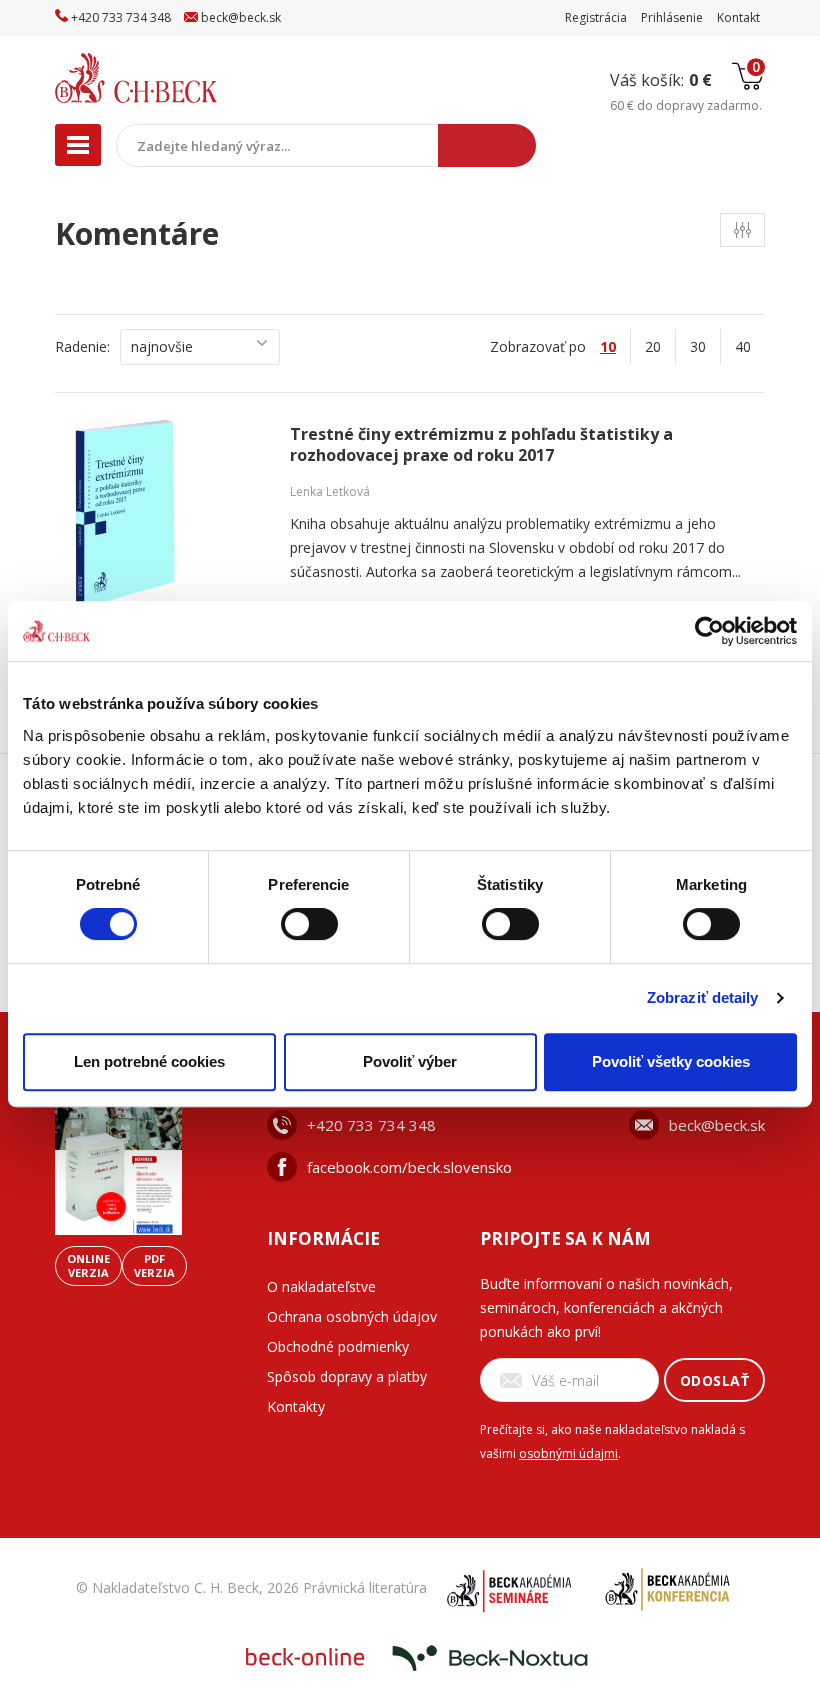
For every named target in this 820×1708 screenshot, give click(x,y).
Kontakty (296, 1406)
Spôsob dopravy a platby (347, 1376)
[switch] (309, 924)
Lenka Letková (330, 491)
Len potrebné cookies (149, 1061)
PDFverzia (154, 1265)
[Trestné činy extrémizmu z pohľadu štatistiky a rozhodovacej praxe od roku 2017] (170, 514)
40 (743, 346)
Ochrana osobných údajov (352, 1316)
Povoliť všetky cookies (671, 1061)
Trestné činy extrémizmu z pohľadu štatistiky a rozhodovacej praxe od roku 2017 (481, 445)
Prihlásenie (672, 17)
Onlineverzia (88, 1265)
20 (653, 346)
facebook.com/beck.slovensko (409, 1167)
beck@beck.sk (717, 1125)
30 (698, 346)
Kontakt (738, 17)
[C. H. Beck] (178, 78)
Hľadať (487, 145)
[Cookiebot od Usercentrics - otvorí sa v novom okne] (709, 631)
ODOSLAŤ (715, 1380)
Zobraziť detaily (703, 997)
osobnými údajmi (568, 1453)
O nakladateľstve (321, 1286)
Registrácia (596, 17)
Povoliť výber (410, 1061)
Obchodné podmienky (338, 1346)
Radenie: (82, 346)
